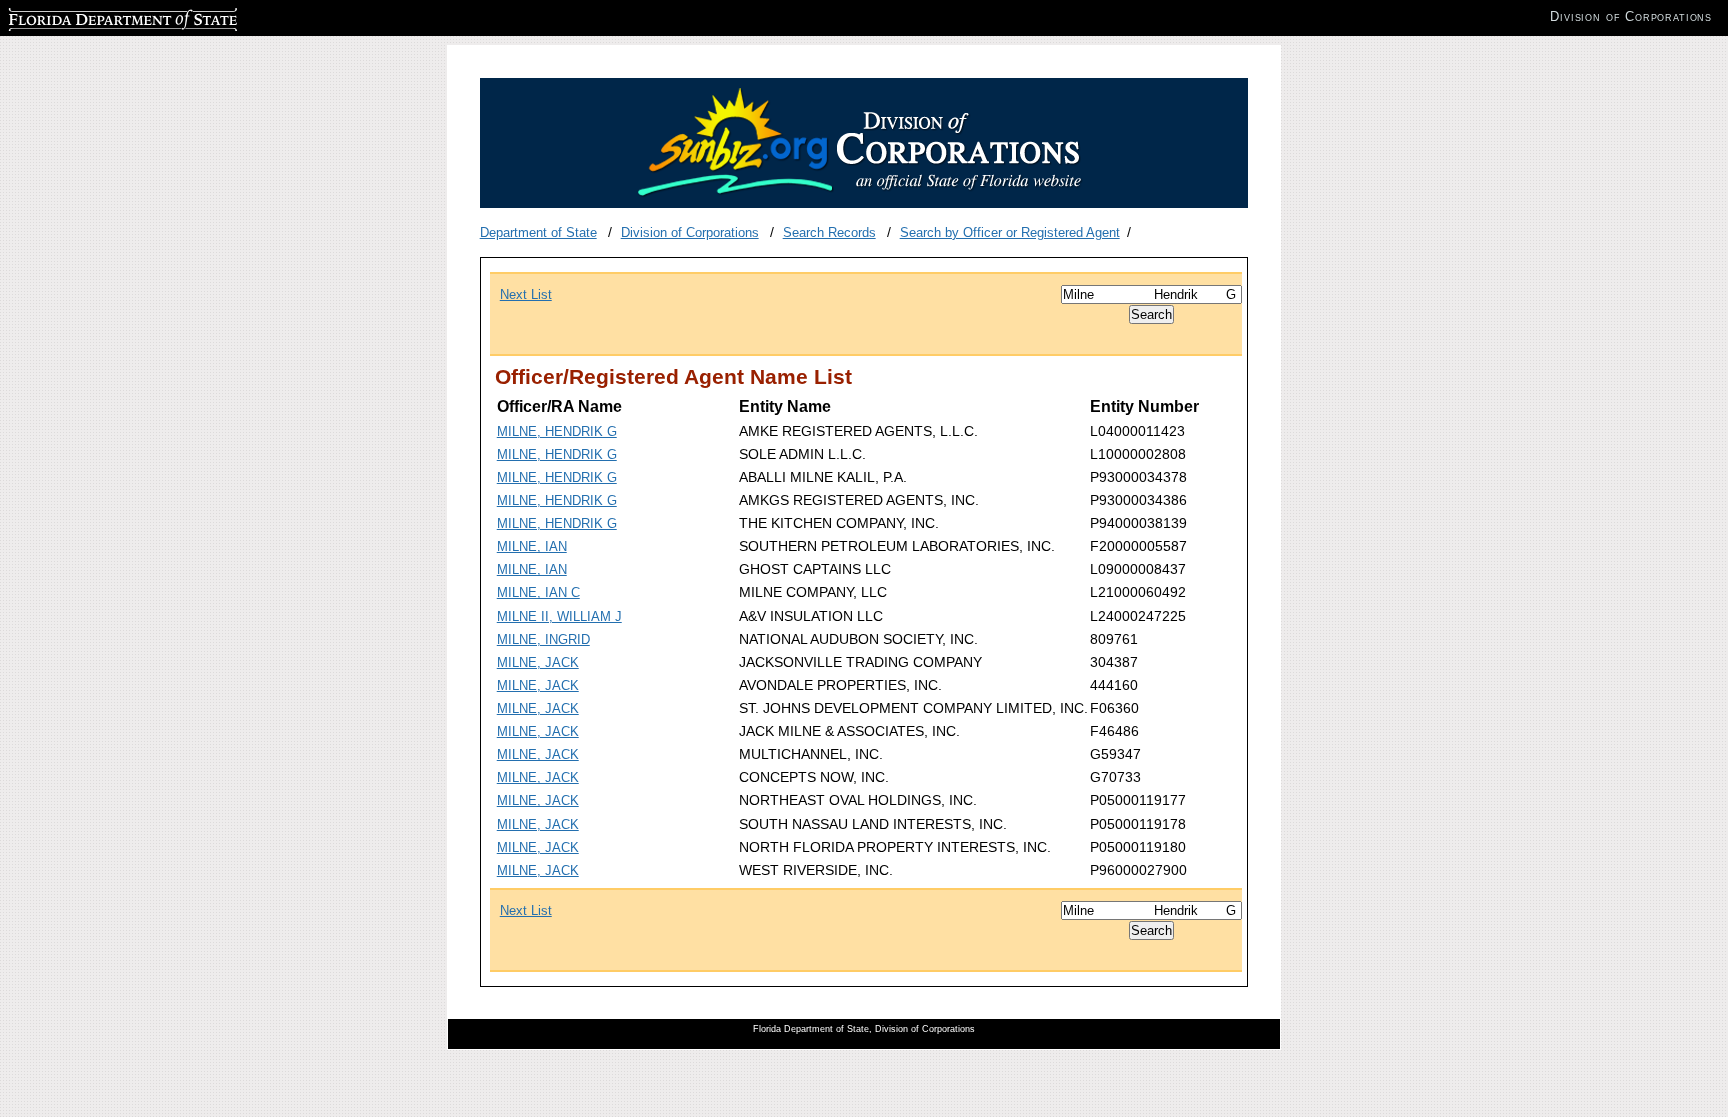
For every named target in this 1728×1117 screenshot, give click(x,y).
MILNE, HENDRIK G (557, 431)
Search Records (829, 232)
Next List (526, 294)
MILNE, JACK (538, 662)
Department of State (538, 232)
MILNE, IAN (532, 546)
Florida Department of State (88, 16)
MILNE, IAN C (538, 592)
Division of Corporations (690, 232)
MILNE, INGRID (543, 639)
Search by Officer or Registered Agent (1010, 232)
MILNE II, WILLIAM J (559, 616)
